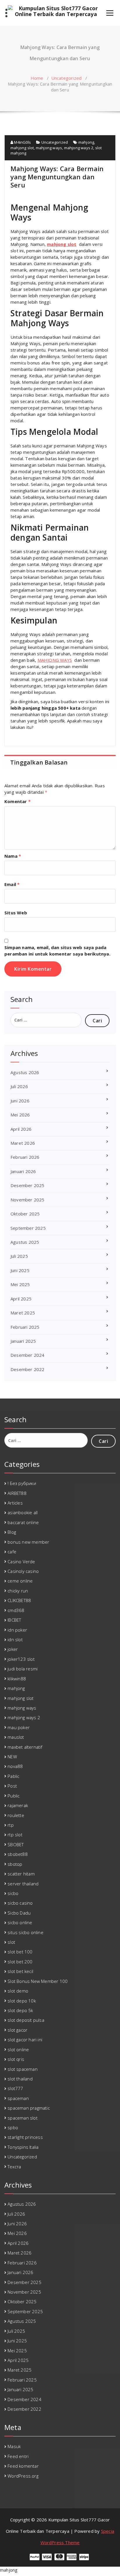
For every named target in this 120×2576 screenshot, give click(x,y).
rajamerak (18, 1805)
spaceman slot (23, 2118)
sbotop (15, 1864)
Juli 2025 (19, 1256)
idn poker (17, 1630)
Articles (15, 1503)
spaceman (18, 2098)
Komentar (17, 801)
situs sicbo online (25, 1932)
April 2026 (21, 1129)
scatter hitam (21, 1874)
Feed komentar (23, 2466)
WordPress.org (23, 2476)
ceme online (20, 1581)
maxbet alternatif (25, 1747)
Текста (14, 2167)
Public (14, 1796)
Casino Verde (21, 1561)
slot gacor (17, 2030)
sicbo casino (20, 1903)
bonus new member (28, 1542)
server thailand (23, 1884)
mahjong (86, 142)
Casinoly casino (23, 1571)
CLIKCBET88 (19, 1600)
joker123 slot (21, 1659)
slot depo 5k (20, 2010)
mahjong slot (22, 148)
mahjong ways (49, 148)
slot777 (15, 2088)
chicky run (18, 1591)
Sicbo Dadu (19, 1913)
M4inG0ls (22, 142)
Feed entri (18, 2456)
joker (13, 1649)
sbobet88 (18, 1854)
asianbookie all (23, 1512)
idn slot (15, 1639)
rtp (11, 1825)
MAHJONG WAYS (55, 660)
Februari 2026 (25, 1157)
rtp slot (15, 1835)
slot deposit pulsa (26, 2020)
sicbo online (20, 1922)
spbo (13, 2127)
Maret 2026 (23, 1143)
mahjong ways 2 (79, 148)
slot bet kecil (20, 1971)
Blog (12, 1532)
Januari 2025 (23, 1341)
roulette (16, 1815)
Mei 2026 (20, 1115)
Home (37, 78)
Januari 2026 (23, 1171)
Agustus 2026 (25, 1072)
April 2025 (21, 1299)
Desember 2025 (28, 1185)
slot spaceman (23, 2069)
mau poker (19, 1727)
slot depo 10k (22, 2001)
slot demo (18, 1991)
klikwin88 (17, 1679)
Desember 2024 (28, 1355)
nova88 (15, 1766)
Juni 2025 (20, 1270)
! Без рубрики (22, 1483)
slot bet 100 (20, 1952)
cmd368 (16, 1610)
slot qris (16, 2059)
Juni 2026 (20, 1101)
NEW (12, 1757)
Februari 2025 (25, 1327)
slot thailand (20, 2079)
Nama (13, 856)
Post (12, 1786)
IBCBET (14, 1620)
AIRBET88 (17, 1493)
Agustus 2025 (25, 1242)
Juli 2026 (19, 1086)
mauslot (16, 1737)
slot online (18, 2049)
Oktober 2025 (25, 1214)
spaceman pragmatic (29, 2108)
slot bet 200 (20, 1962)
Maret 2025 (23, 1313)
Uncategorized (67, 78)
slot (11, 1942)
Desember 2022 (28, 1369)
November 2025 (28, 1200)
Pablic (13, 1776)
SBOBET (16, 1844)
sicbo (13, 1893)
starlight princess (25, 2137)
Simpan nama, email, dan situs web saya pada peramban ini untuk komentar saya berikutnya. (57, 951)
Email (12, 884)
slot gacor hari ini (25, 2040)
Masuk (14, 2446)
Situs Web (16, 913)
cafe (12, 1552)
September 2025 (28, 1228)
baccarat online (23, 1522)
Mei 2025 (20, 1284)
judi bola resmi (23, 1669)
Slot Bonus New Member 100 (38, 1981)
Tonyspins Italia (23, 2147)
